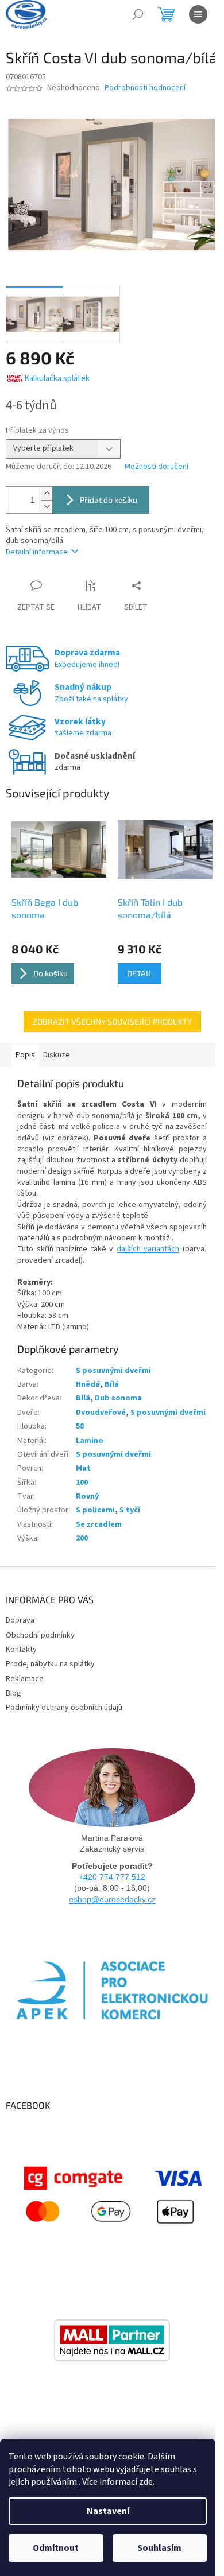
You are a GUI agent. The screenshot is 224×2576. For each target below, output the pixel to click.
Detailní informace (37, 552)
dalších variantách (148, 1249)
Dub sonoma (118, 1398)
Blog (13, 1693)
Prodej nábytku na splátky (50, 1664)
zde (146, 2482)
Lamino (90, 1441)
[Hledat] (138, 14)
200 (82, 1538)
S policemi (95, 1510)
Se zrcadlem (99, 1524)
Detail (140, 973)
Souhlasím (159, 2548)
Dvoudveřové (101, 1413)
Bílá (112, 1384)
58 (80, 1426)
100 (82, 1483)
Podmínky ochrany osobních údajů (64, 1708)
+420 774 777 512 (112, 1877)
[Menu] (198, 14)
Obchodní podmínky (40, 1635)
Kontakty (21, 1650)
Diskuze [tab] (57, 1055)
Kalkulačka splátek (57, 379)
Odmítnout (56, 2548)
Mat (83, 1468)
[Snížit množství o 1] (47, 507)
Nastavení (108, 2511)
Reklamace (25, 1679)
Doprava (20, 1620)
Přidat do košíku (109, 500)
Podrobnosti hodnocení (145, 88)
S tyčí (130, 1510)
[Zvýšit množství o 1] (47, 493)
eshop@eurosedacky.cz (112, 1899)
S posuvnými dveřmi (113, 1371)
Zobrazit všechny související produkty (112, 1021)
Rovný (87, 1496)
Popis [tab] (25, 1055)
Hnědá (88, 1384)
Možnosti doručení (157, 467)
